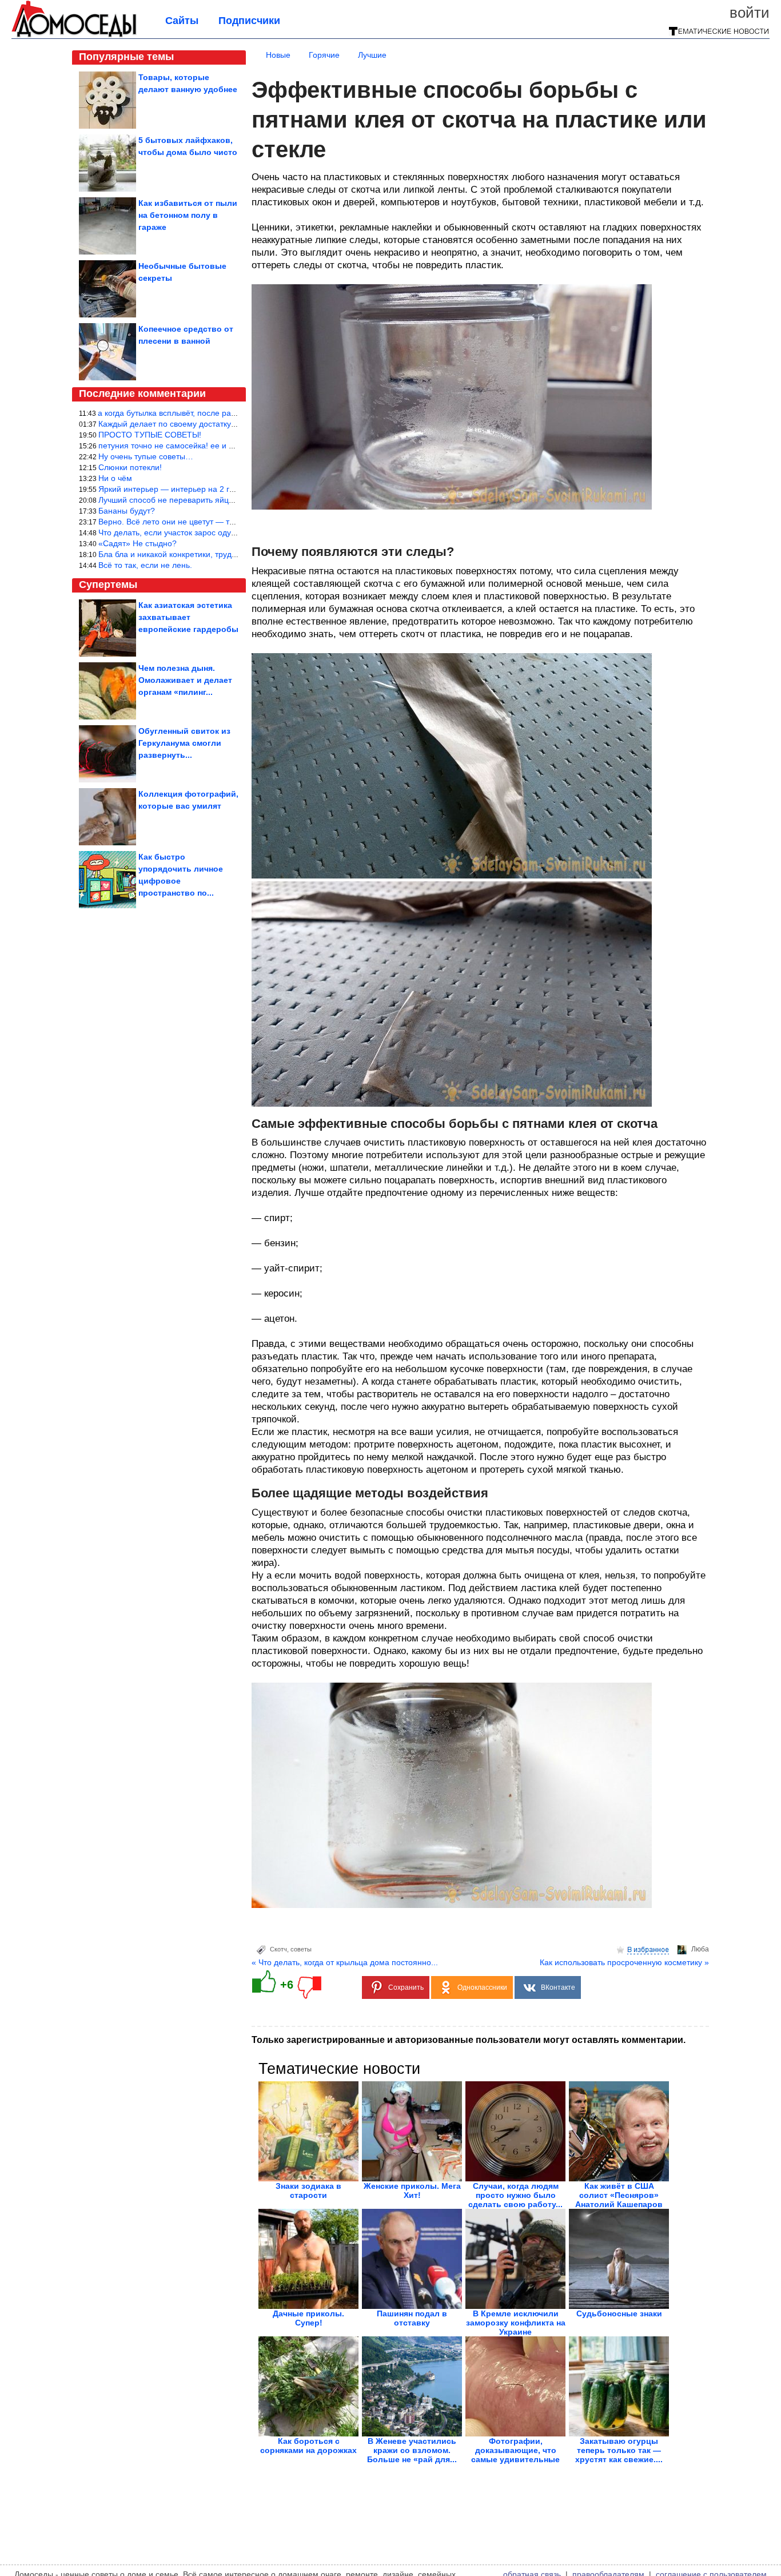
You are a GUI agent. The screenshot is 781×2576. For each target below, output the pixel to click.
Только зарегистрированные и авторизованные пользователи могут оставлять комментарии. (469, 2040)
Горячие (324, 55)
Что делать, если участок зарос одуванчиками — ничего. (205, 532)
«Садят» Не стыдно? (138, 543)
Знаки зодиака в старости (308, 2191)
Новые (278, 55)
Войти (750, 13)
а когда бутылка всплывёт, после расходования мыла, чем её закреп (227, 413)
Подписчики (249, 21)
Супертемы (108, 585)
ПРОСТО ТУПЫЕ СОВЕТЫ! (150, 435)
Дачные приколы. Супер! (308, 2318)
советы (301, 1949)
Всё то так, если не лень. (145, 565)
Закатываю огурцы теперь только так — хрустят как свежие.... (619, 2450)
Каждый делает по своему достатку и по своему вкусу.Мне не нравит (228, 424)
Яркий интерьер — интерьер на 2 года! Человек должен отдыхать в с (228, 489)
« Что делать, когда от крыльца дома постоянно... (345, 1962)
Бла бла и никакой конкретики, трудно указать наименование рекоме (228, 554)
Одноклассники (482, 1987)
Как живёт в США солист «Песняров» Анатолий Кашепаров (619, 2195)
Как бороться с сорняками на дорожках (308, 2446)
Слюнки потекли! (130, 467)
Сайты (182, 21)
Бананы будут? (127, 511)
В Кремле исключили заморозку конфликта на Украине (516, 2323)
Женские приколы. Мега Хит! (412, 2191)
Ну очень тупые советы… (146, 456)
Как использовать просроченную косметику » (624, 1962)
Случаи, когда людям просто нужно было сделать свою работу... (515, 2195)
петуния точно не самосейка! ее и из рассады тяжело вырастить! (221, 446)
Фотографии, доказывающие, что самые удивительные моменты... (515, 2455)
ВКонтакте (558, 1987)
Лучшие (372, 55)
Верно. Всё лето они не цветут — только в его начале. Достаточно (223, 522)
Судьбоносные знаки (619, 2313)
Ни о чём (115, 478)
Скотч (278, 1949)
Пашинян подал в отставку (412, 2318)
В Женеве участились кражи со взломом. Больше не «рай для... (412, 2450)
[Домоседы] (74, 35)
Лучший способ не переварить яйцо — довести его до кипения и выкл (230, 500)
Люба (700, 1949)
